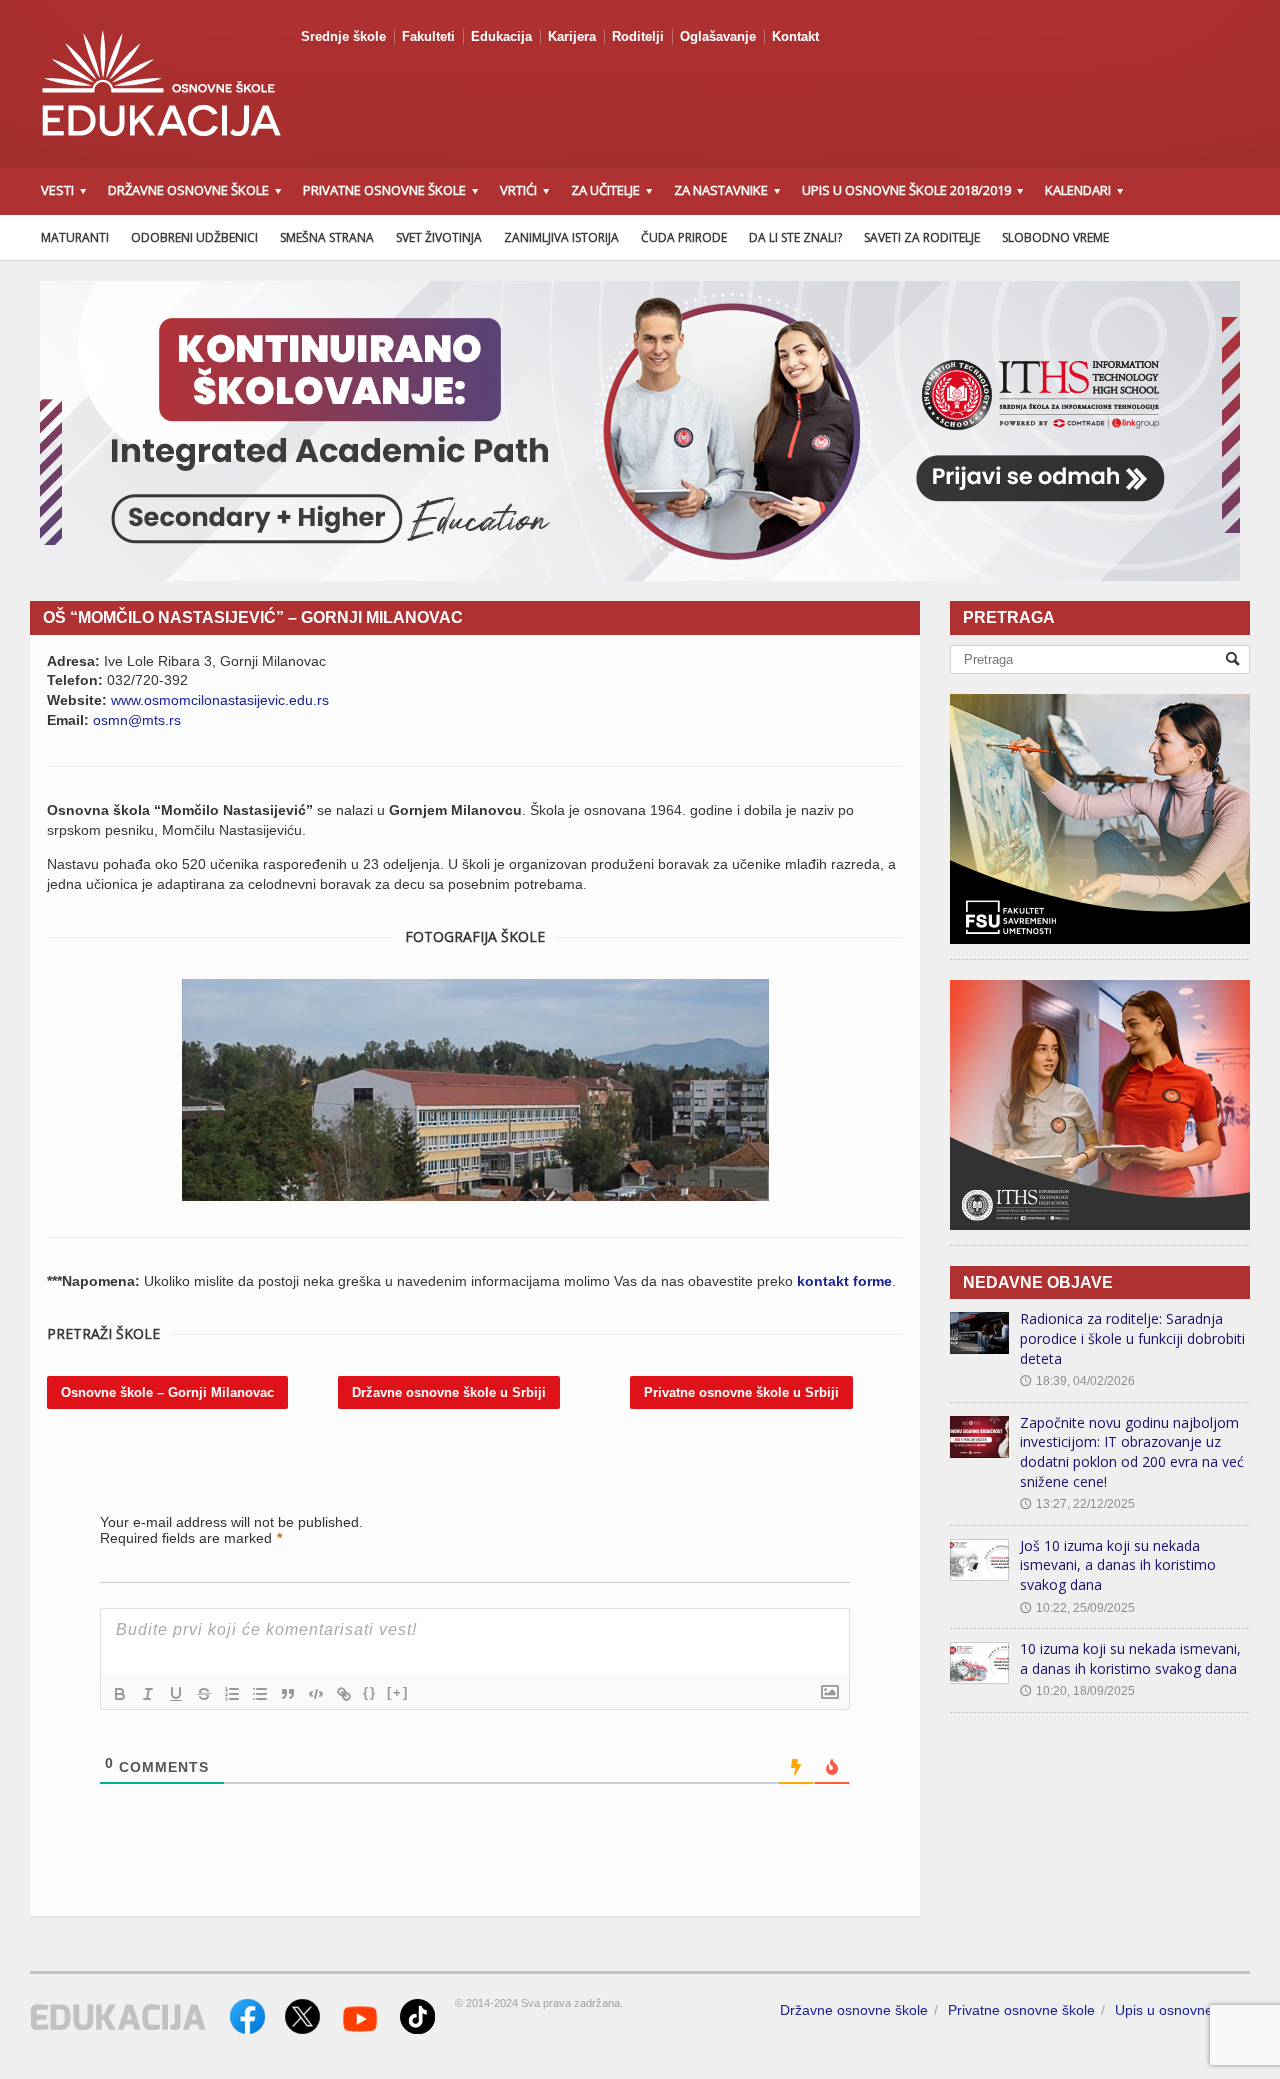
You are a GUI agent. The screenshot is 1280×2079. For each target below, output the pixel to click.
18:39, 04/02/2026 (1077, 1381)
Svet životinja (439, 237)
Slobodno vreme (1055, 237)
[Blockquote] (288, 1694)
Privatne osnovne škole (1021, 2010)
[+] (398, 1692)
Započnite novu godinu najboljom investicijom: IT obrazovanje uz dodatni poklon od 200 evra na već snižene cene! (1132, 1452)
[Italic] (148, 1694)
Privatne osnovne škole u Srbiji (741, 1392)
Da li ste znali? (795, 237)
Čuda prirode (684, 237)
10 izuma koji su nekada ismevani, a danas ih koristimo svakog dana (1130, 1658)
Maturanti (75, 237)
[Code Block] (316, 1694)
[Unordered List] (260, 1694)
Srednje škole (343, 36)
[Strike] (204, 1694)
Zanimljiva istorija (561, 237)
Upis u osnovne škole (1182, 2010)
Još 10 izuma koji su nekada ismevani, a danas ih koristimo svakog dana (1118, 1565)
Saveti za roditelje (922, 237)
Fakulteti (428, 36)
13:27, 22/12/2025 (1077, 1504)
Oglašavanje (718, 36)
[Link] (344, 1694)
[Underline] (176, 1694)
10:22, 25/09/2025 (1077, 1608)
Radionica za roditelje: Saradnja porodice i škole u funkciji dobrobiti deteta (1132, 1338)
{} (370, 1692)
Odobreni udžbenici (194, 237)
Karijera (572, 36)
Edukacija (501, 36)
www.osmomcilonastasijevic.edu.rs (220, 700)
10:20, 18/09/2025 (1077, 1691)
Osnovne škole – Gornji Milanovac (167, 1392)
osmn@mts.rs (137, 720)
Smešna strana (327, 237)
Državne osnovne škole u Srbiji (449, 1392)
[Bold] (120, 1694)
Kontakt (795, 36)
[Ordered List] (232, 1694)
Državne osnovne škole (854, 2010)
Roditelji (638, 36)
